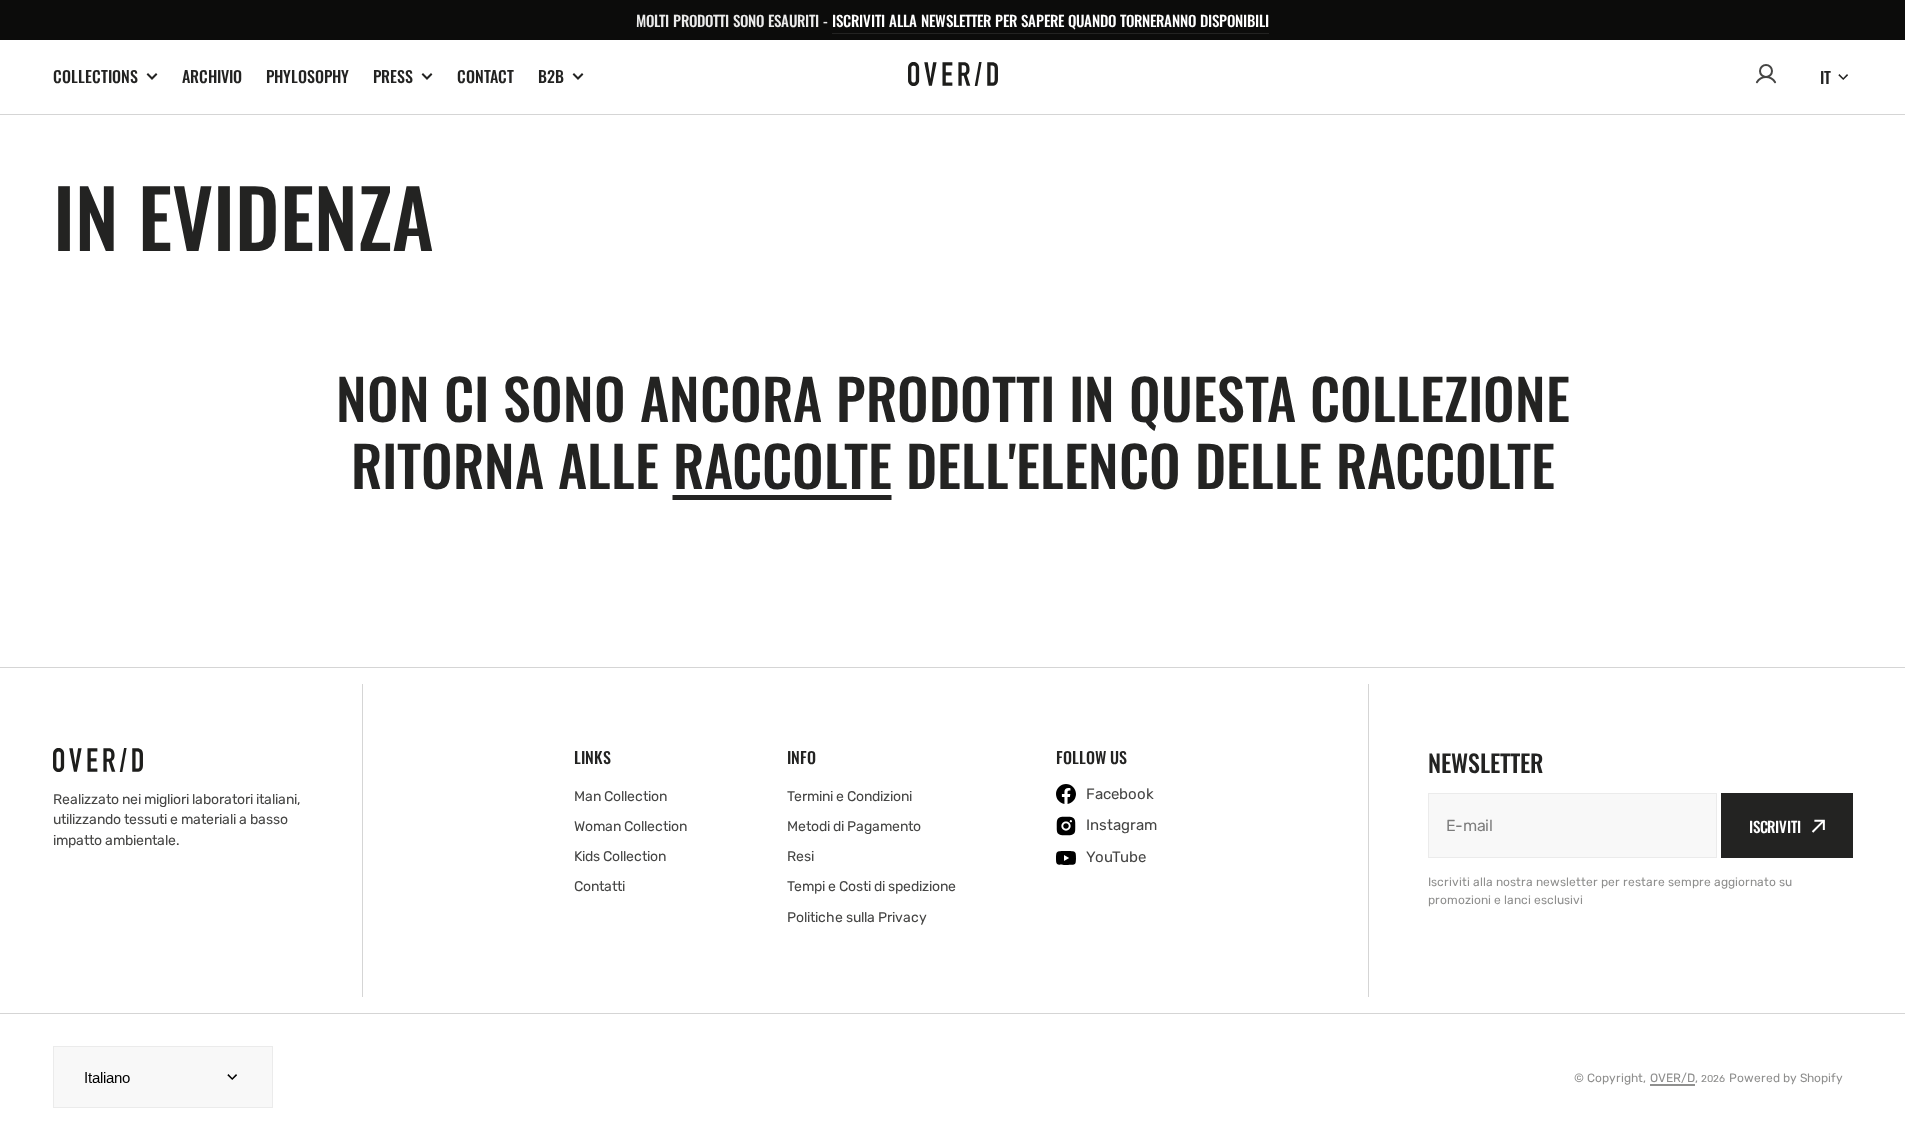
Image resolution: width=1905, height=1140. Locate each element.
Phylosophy (307, 76)
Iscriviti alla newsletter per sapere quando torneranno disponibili (1050, 20)
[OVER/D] (953, 77)
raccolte (782, 463)
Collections (95, 76)
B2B (551, 76)
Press (393, 76)
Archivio (212, 76)
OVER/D (1672, 1078)
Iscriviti (1775, 826)
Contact (485, 76)
